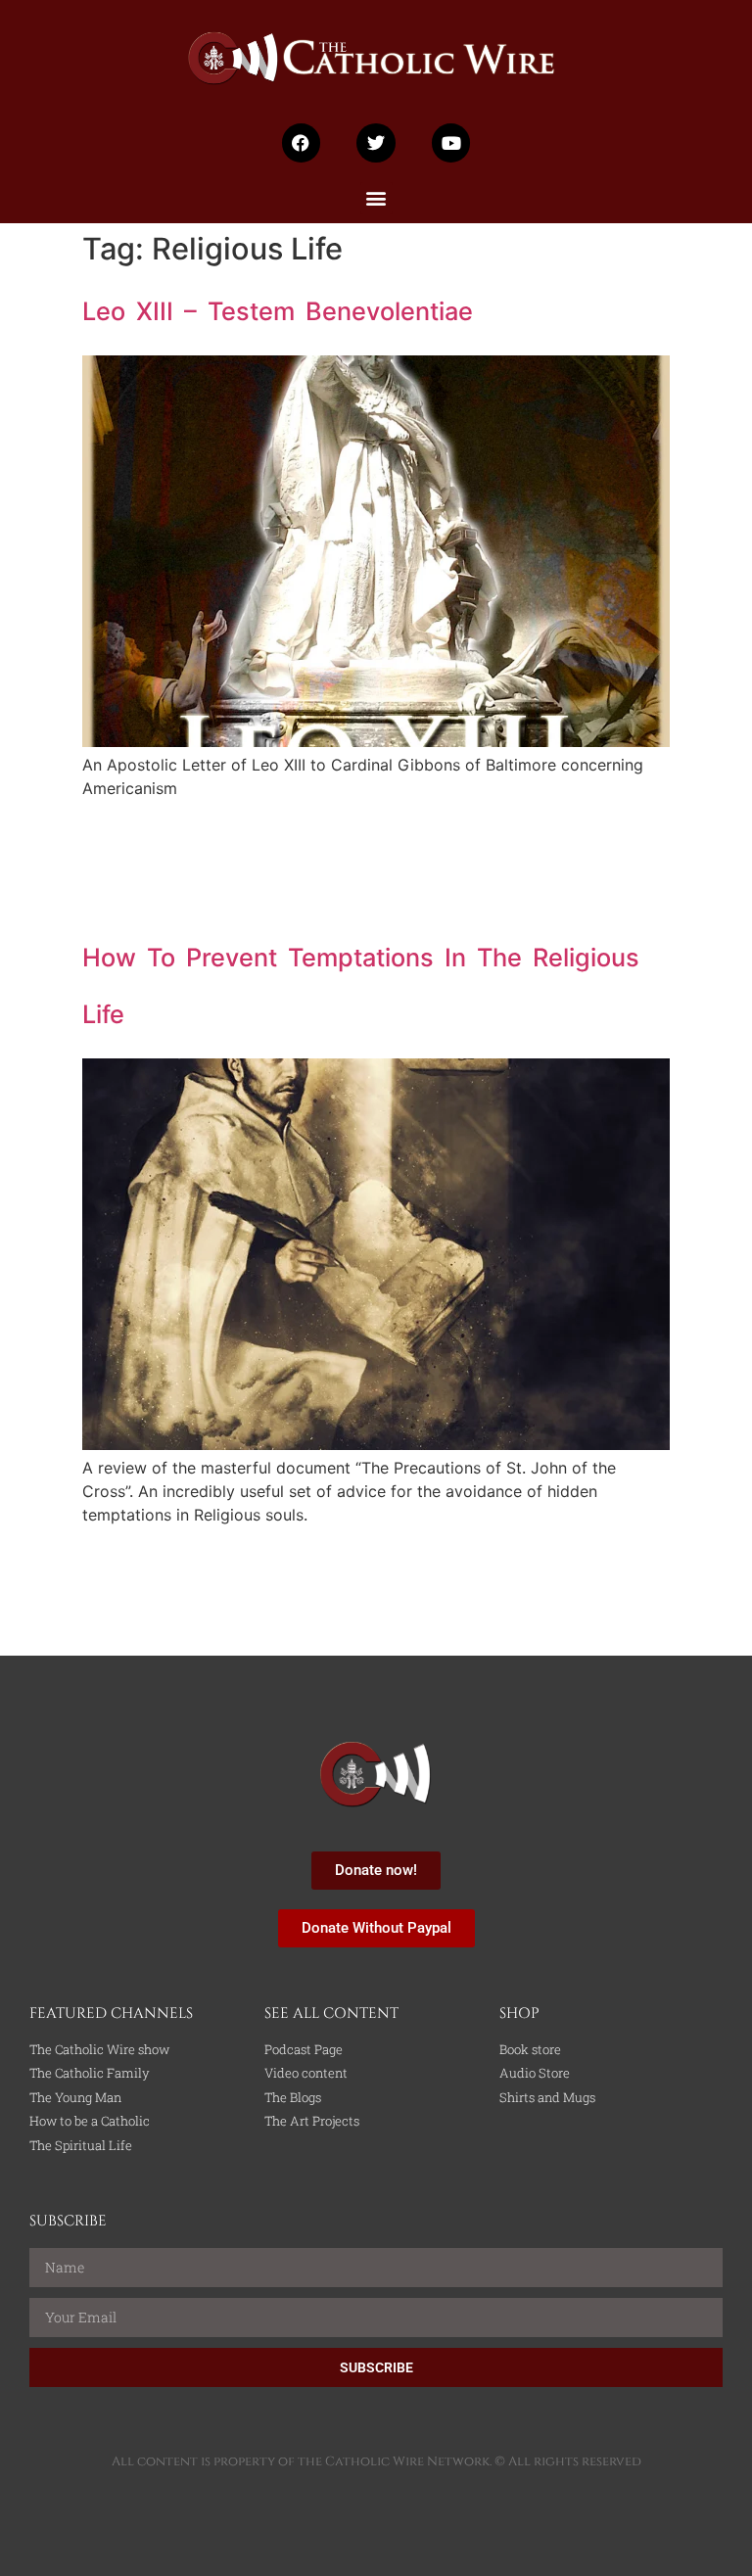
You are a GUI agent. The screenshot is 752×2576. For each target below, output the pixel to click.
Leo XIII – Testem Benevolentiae (278, 311)
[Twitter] (376, 143)
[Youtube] (451, 143)
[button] (376, 198)
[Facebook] (302, 143)
